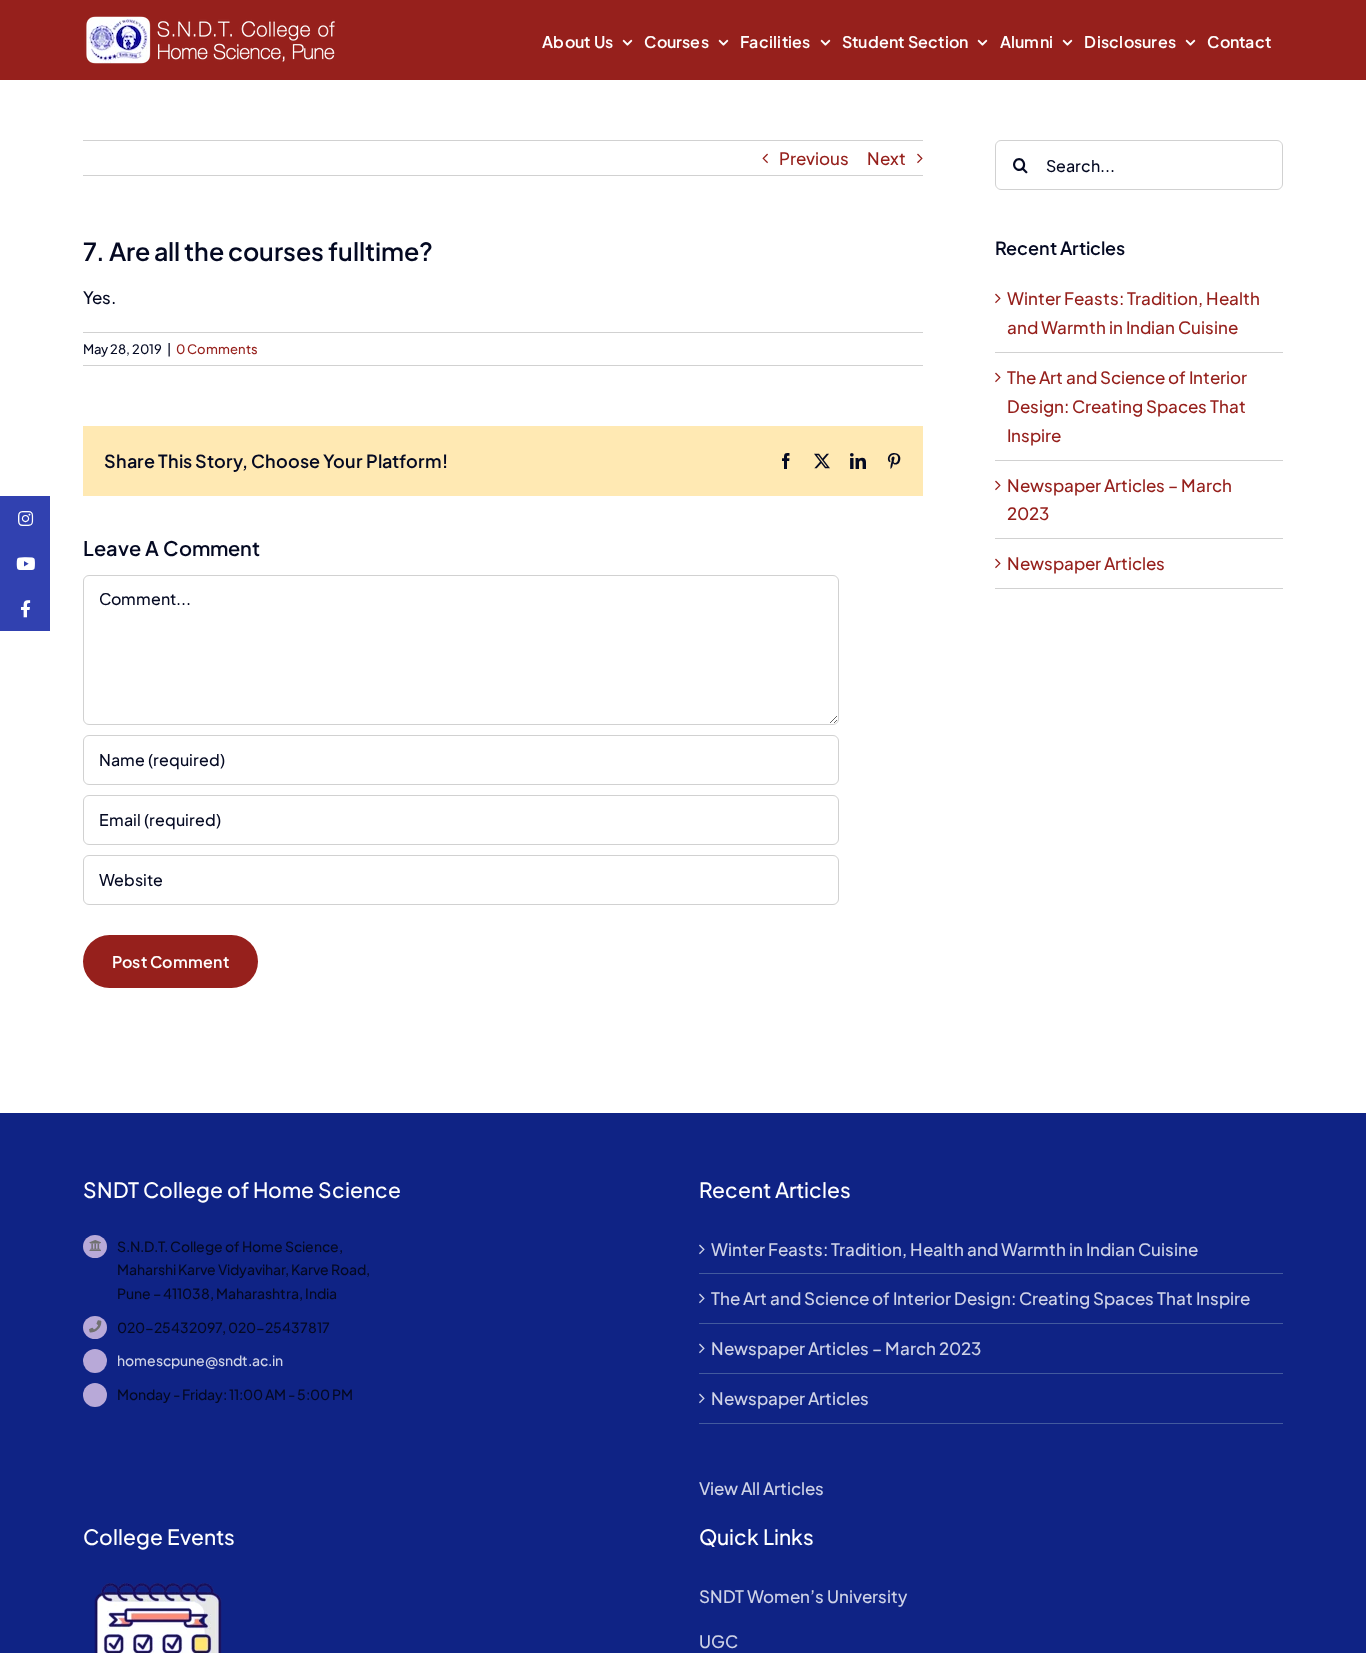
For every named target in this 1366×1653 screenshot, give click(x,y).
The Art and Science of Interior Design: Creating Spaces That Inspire (1127, 406)
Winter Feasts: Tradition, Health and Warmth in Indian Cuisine (954, 1249)
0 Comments (217, 349)
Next (886, 158)
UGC (718, 1641)
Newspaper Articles (1086, 563)
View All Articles (761, 1488)
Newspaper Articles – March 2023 (846, 1348)
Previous (814, 158)
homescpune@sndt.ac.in (200, 1360)
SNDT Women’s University (803, 1596)
